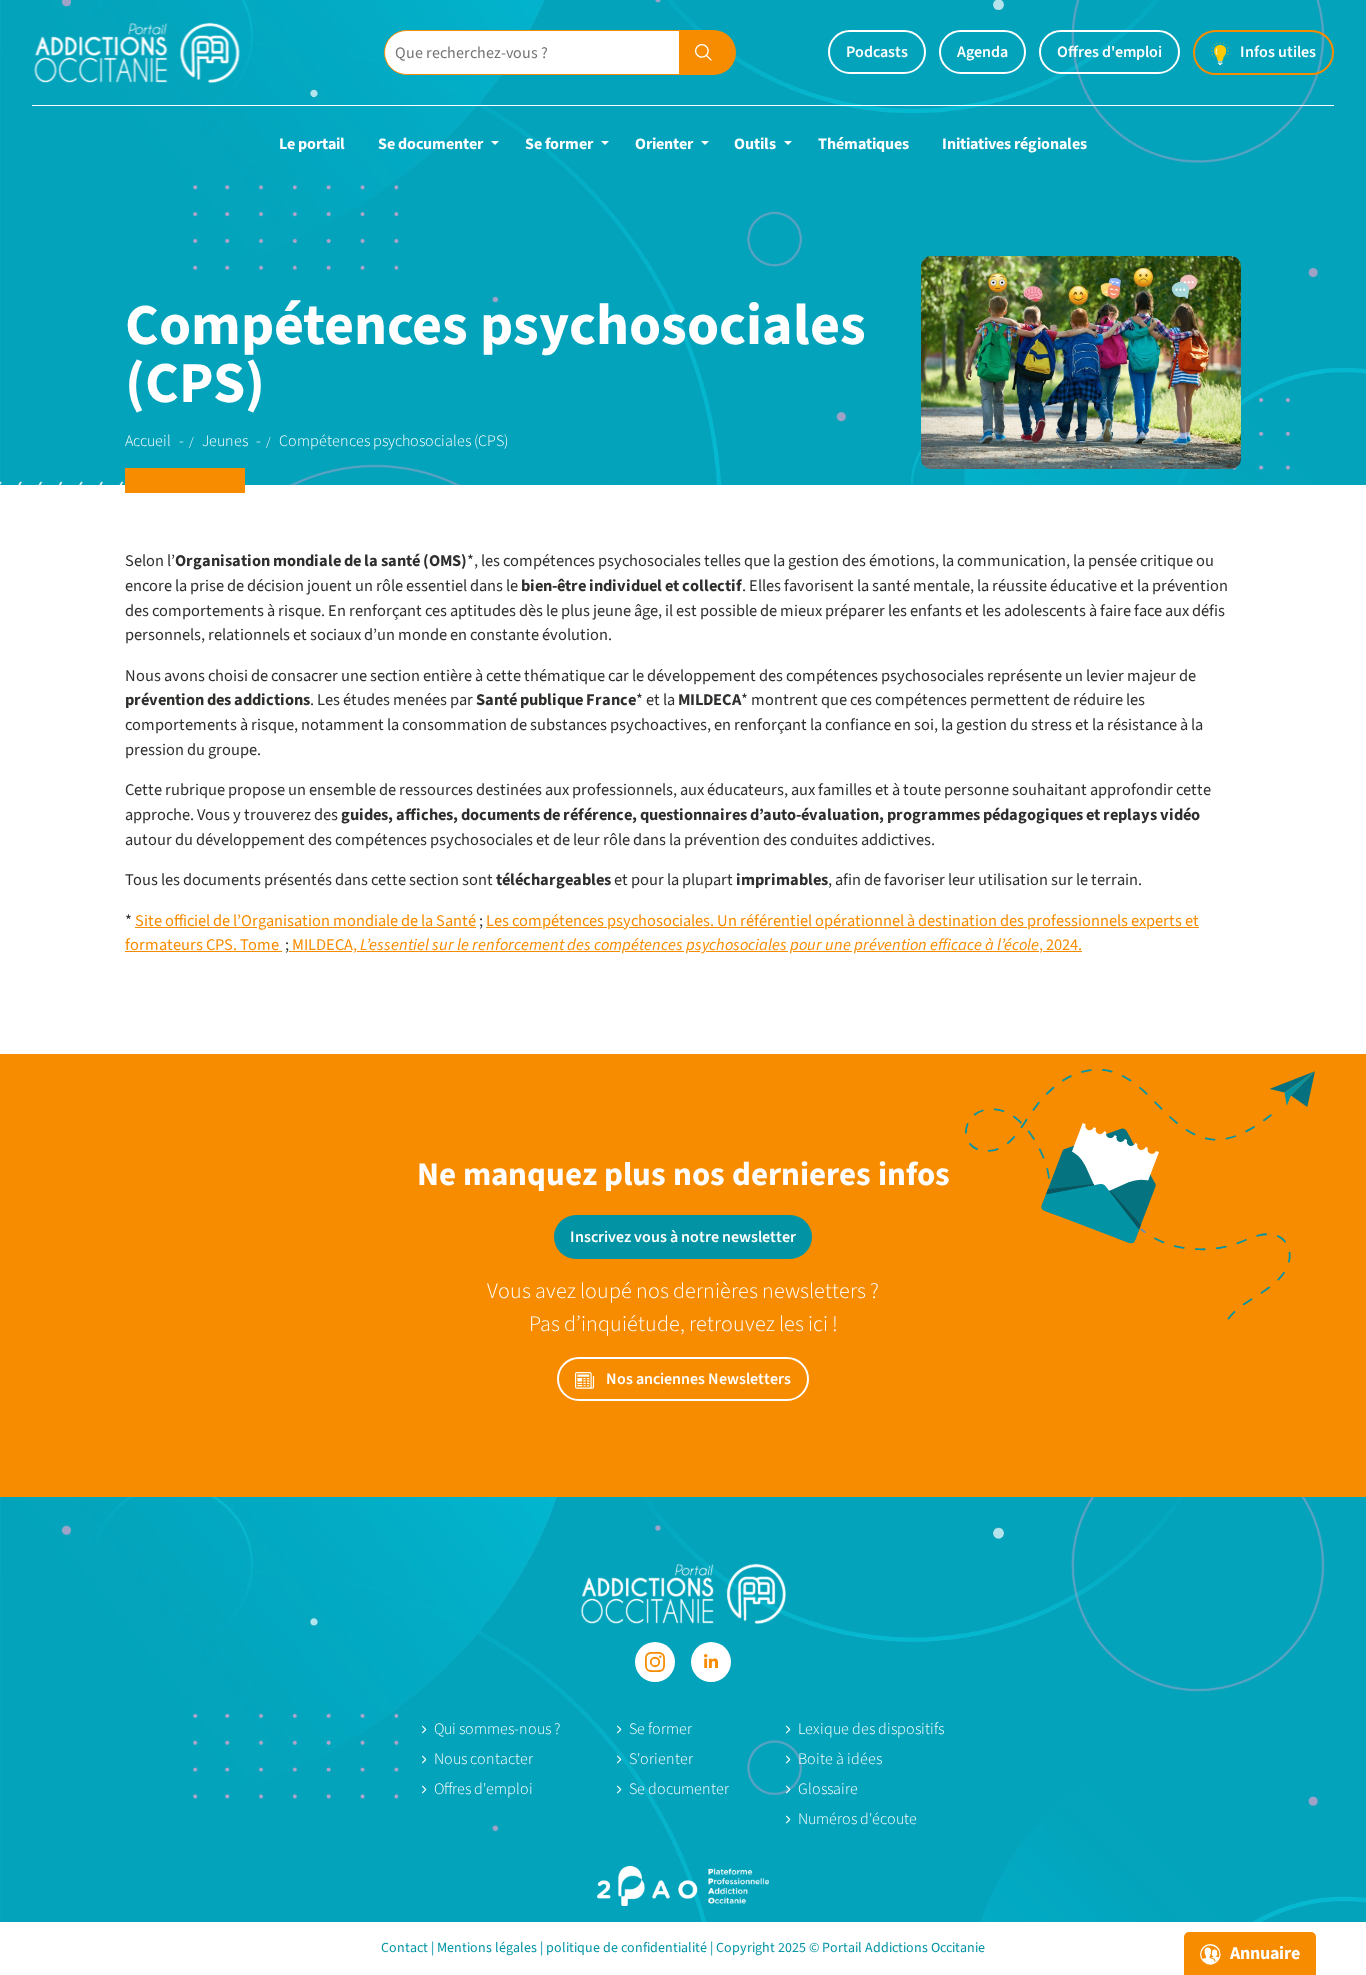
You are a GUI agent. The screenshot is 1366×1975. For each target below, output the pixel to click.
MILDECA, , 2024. (685, 945)
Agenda (982, 52)
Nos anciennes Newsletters (697, 1379)
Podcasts (877, 52)
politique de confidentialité (626, 1948)
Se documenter (430, 144)
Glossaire (828, 1789)
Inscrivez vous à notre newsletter (683, 1237)
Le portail (312, 144)
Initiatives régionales (1014, 144)
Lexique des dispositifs (871, 1729)
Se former (559, 144)
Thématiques (863, 144)
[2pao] (683, 1886)
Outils (755, 144)
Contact (404, 1948)
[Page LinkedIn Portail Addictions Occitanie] (711, 1662)
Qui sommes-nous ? (497, 1729)
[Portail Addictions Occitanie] (683, 1593)
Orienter (664, 144)
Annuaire (1263, 1953)
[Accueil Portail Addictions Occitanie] (162, 52)
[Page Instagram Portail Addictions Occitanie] (655, 1662)
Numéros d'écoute (857, 1819)
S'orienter (661, 1759)
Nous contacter (483, 1759)
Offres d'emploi (1109, 52)
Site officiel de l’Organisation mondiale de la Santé (305, 921)
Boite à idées (840, 1759)
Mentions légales (487, 1948)
